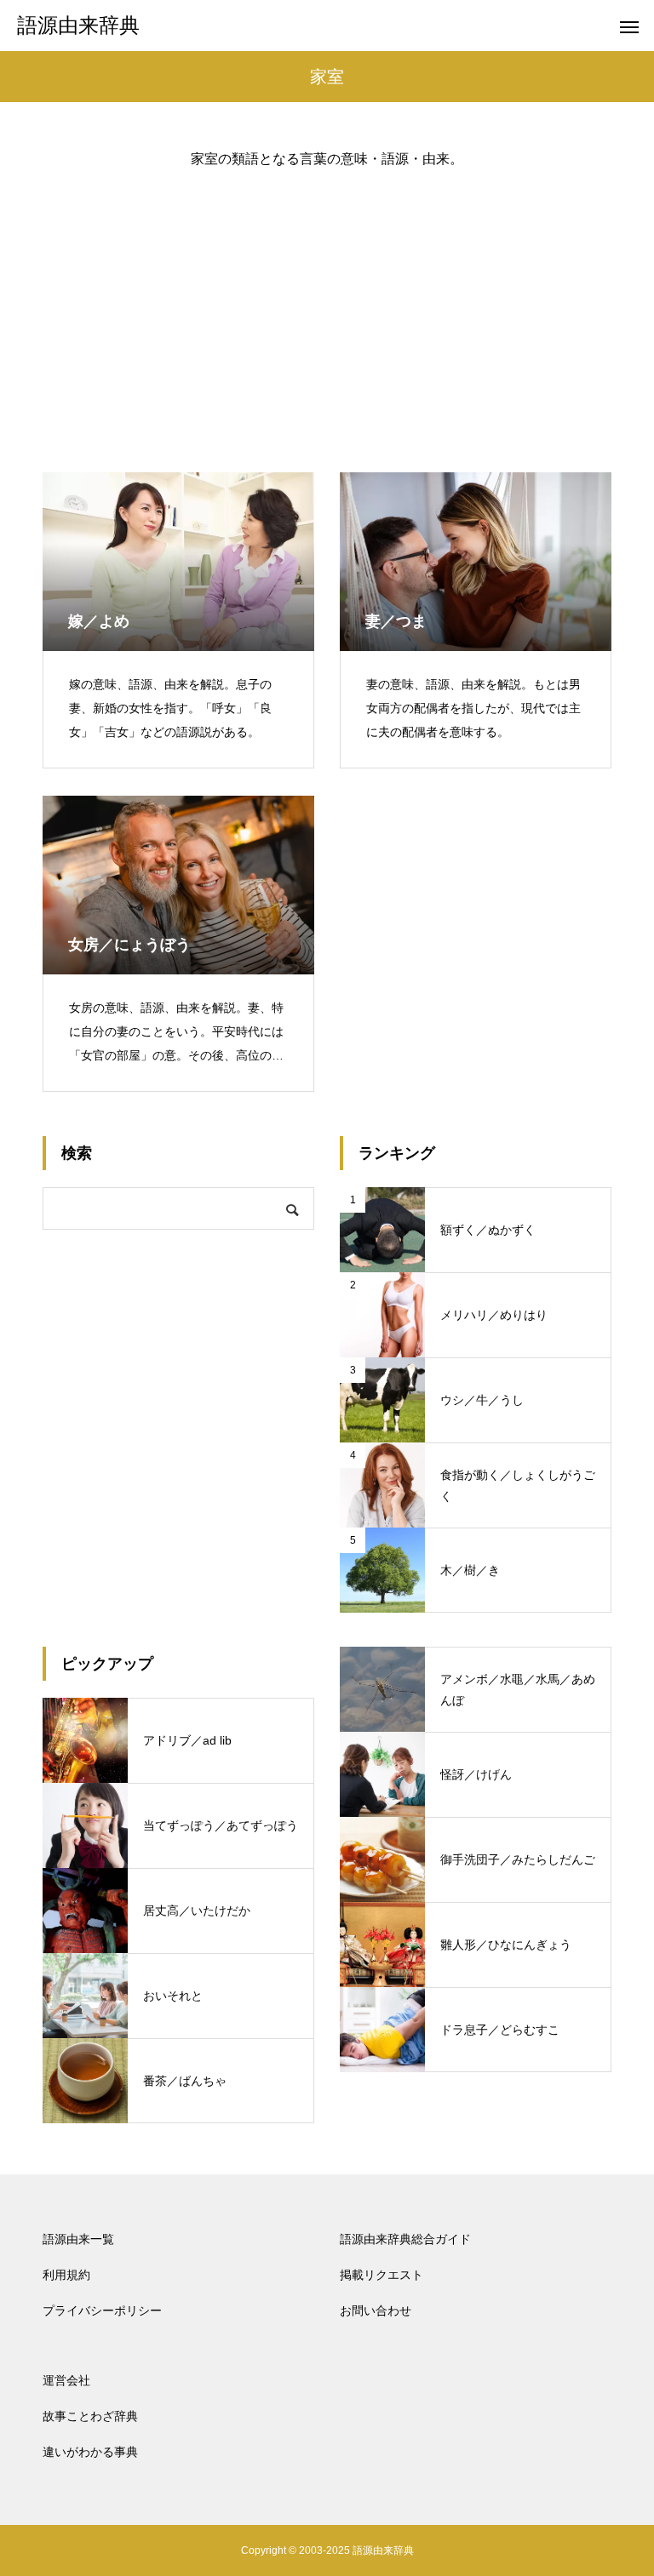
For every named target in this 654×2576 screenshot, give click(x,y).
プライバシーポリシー (102, 2310)
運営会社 (66, 2380)
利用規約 (66, 2275)
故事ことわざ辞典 (90, 2416)
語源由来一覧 (78, 2239)
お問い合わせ (376, 2310)
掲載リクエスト (381, 2275)
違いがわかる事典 (90, 2452)
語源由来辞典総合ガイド (405, 2239)
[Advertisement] (327, 306)
